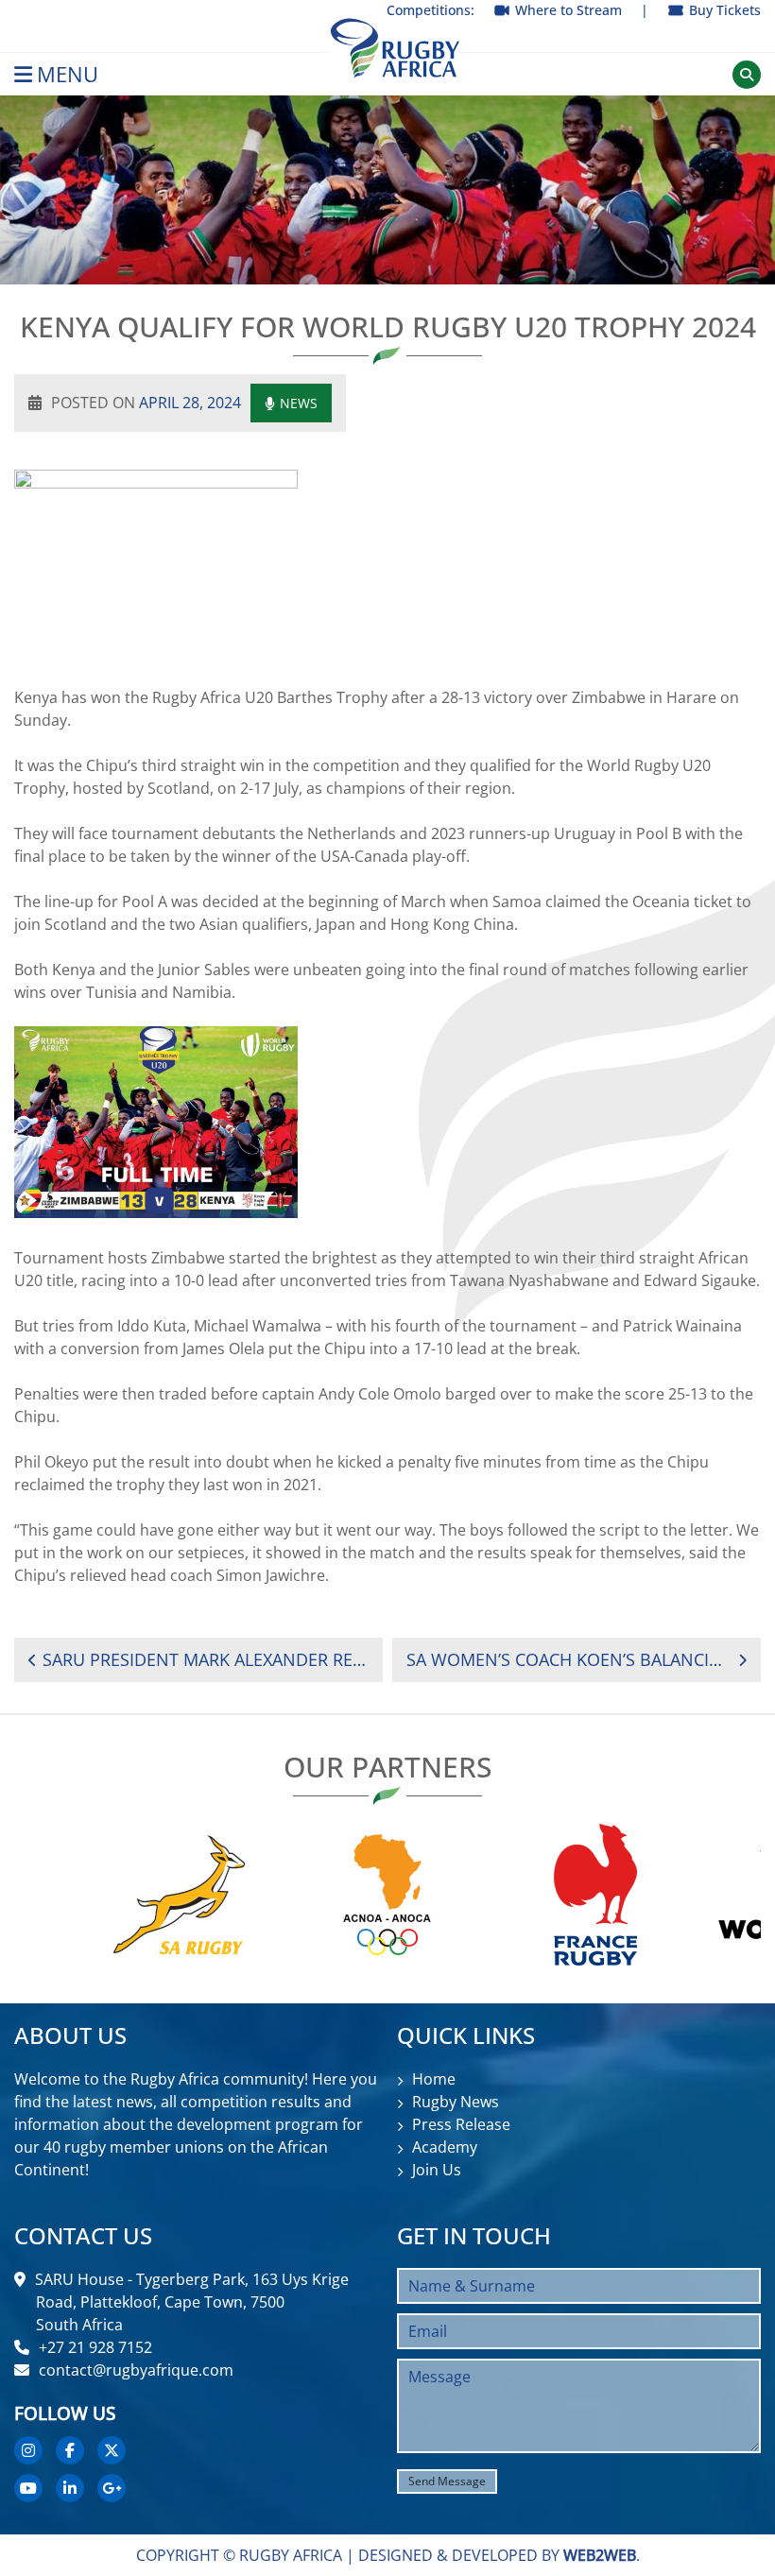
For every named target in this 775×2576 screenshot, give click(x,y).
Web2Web (600, 2555)
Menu (68, 74)
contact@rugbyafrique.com (136, 2370)
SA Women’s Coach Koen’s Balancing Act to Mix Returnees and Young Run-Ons (566, 1659)
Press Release (461, 2124)
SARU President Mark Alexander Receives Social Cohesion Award (206, 1659)
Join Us (437, 2170)
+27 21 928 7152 (95, 2347)
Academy (445, 2147)
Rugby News (456, 2102)
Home (434, 2079)
